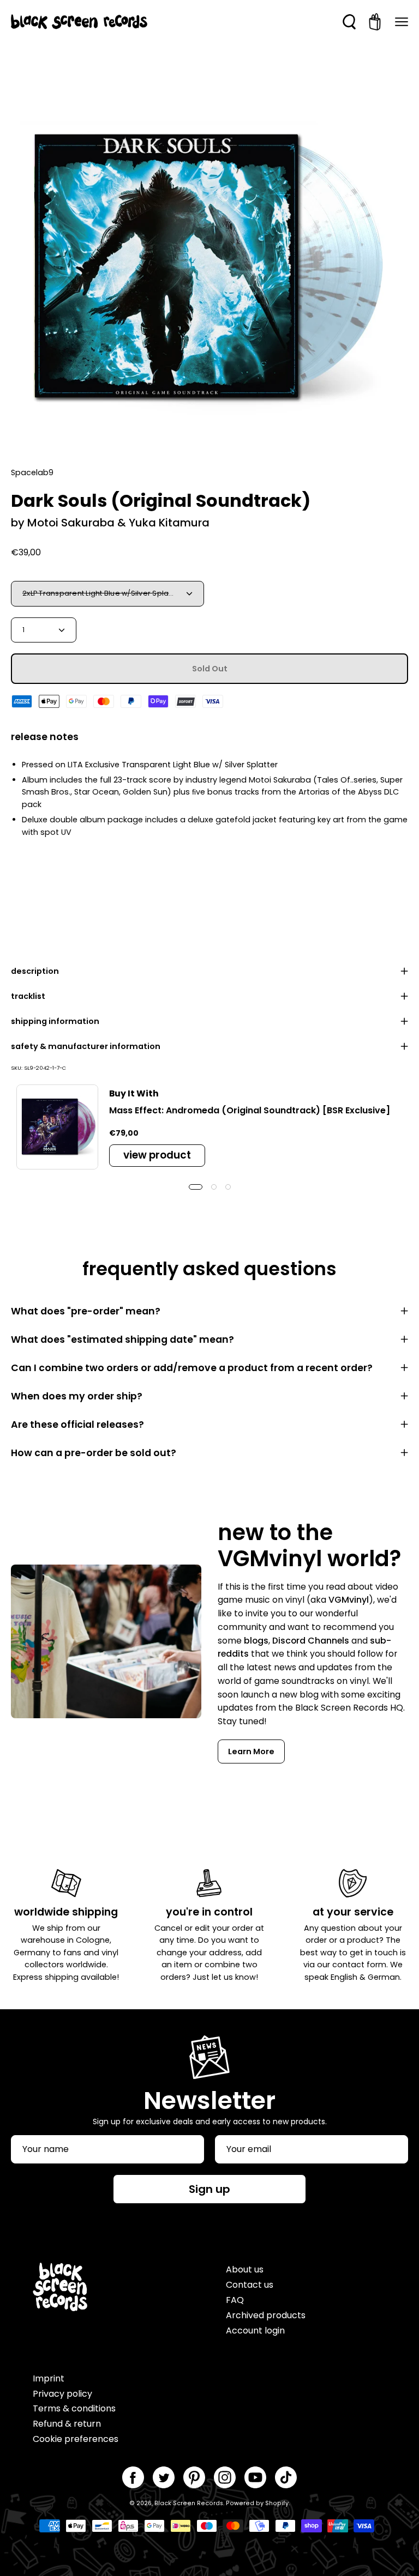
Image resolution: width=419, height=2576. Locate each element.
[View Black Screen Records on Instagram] (225, 2477)
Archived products (266, 2315)
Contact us (250, 2285)
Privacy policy (62, 2394)
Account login (255, 2330)
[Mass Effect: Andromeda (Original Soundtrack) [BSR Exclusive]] (57, 1127)
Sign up (209, 2189)
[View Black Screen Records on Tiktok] (286, 2477)
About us (245, 2269)
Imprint (49, 2378)
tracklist (28, 996)
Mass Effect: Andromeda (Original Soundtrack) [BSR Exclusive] (250, 1110)
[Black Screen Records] (79, 22)
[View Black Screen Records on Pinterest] (194, 2477)
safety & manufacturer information (86, 1046)
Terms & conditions (74, 2408)
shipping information (55, 1021)
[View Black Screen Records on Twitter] (164, 2477)
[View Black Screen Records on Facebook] (133, 2477)
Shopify (277, 2503)
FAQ (235, 2300)
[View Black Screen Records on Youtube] (255, 2477)
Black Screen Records (189, 2503)
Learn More (251, 1751)
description (35, 971)
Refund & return (67, 2424)
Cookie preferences (76, 2439)
